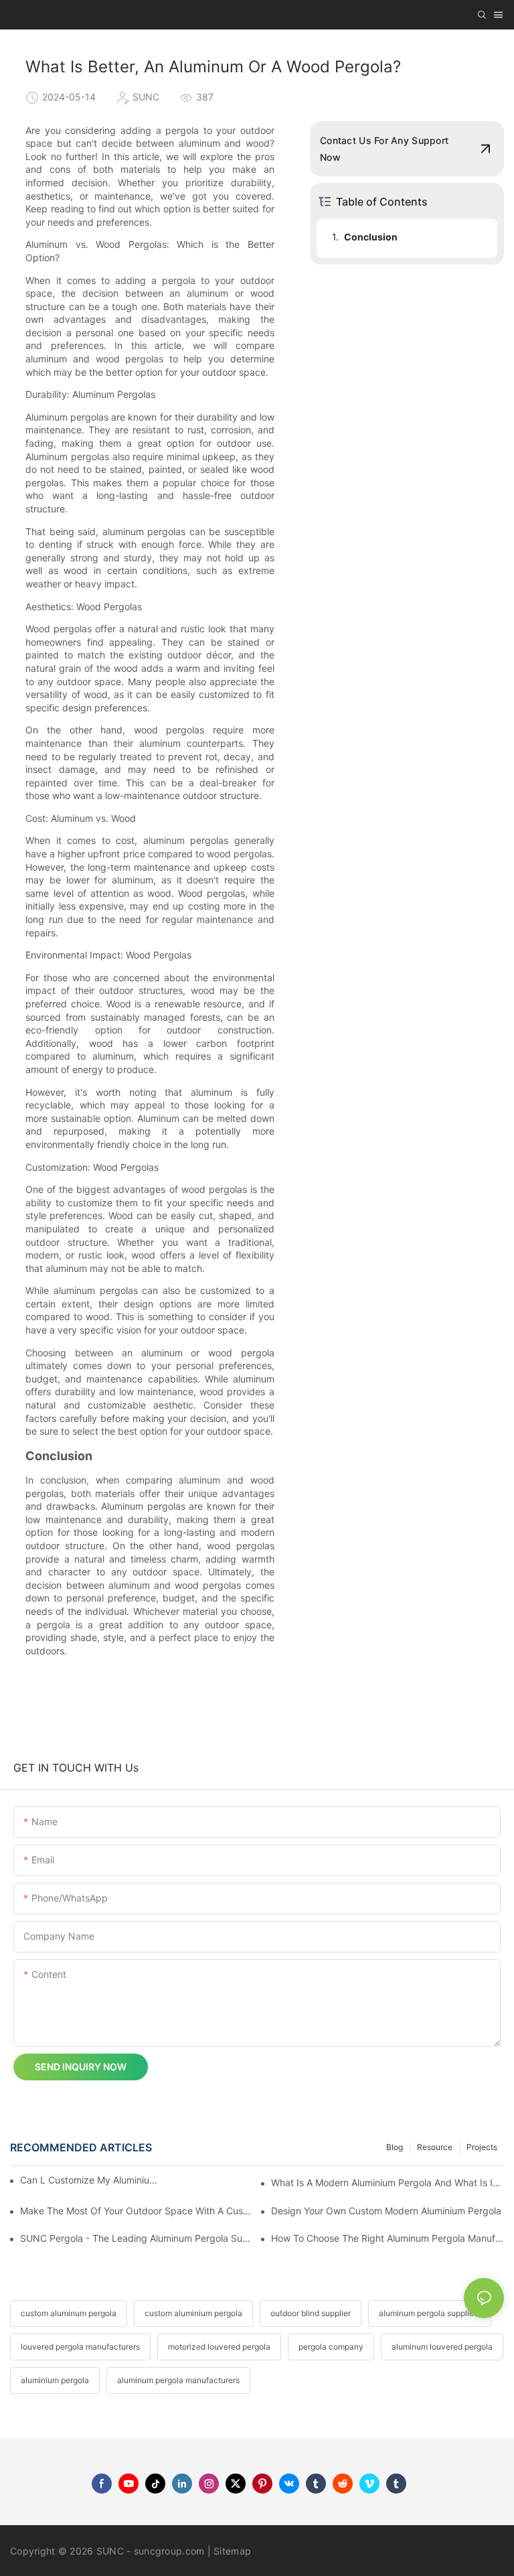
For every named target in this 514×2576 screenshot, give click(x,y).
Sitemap (232, 2551)
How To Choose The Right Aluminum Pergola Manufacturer (388, 2238)
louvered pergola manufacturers (80, 2347)
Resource (435, 2147)
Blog (395, 2147)
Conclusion (371, 237)
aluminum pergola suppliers (430, 2313)
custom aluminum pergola (69, 2313)
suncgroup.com (169, 2551)
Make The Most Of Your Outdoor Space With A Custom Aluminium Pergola (137, 2211)
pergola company (331, 2347)
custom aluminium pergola (193, 2313)
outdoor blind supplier (311, 2313)
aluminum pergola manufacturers (178, 2380)
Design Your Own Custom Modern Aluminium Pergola (386, 2211)
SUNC (110, 2551)
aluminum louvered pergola (442, 2347)
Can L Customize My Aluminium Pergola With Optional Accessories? (91, 2180)
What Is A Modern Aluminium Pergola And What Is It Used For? (388, 2183)
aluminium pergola (55, 2380)
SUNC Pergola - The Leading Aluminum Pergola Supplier (137, 2238)
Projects (482, 2147)
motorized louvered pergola (219, 2347)
